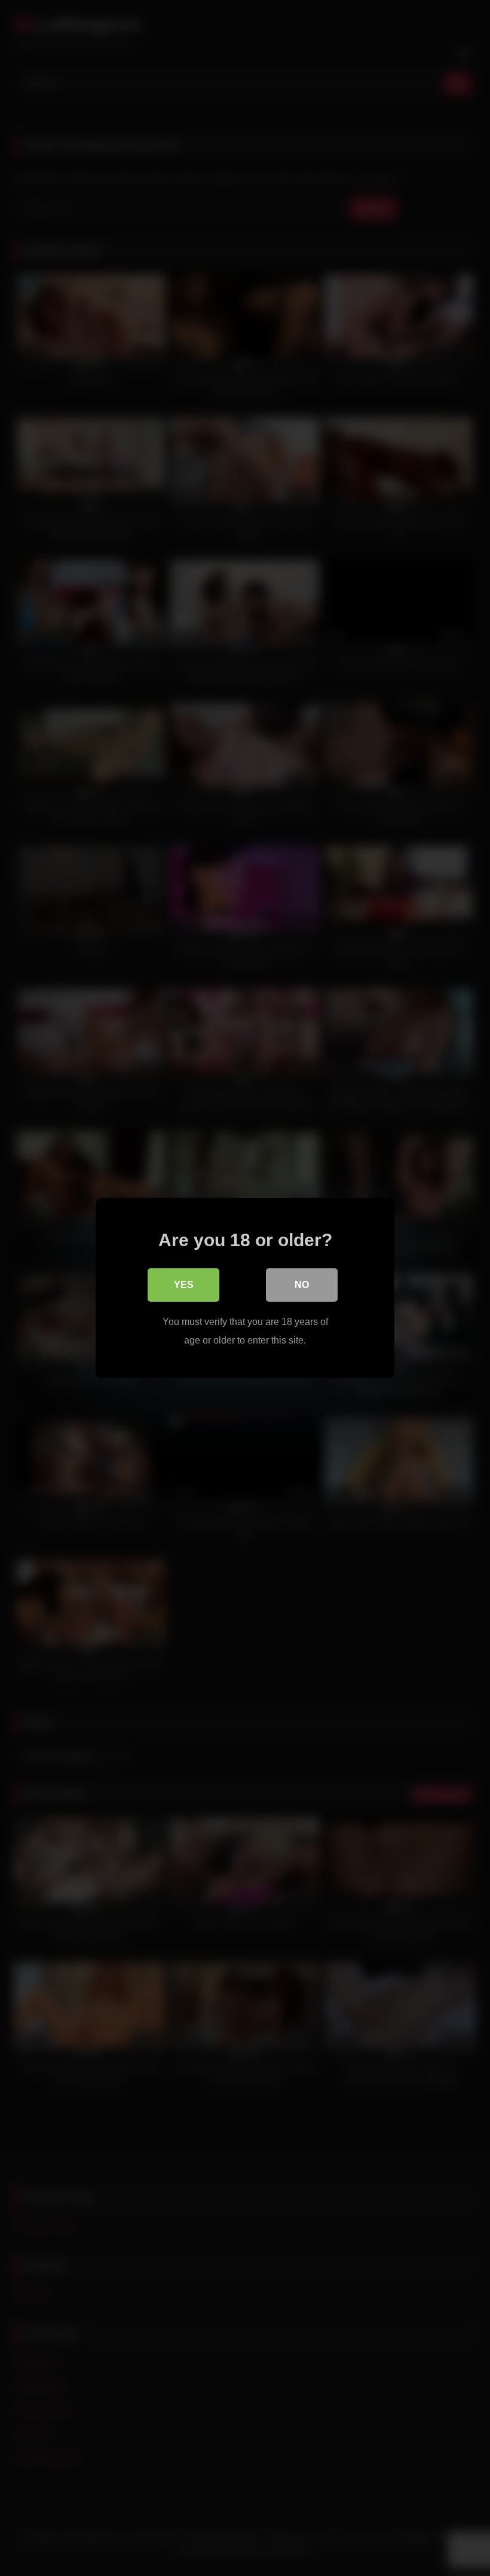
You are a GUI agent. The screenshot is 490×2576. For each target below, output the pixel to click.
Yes (184, 1285)
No (302, 1285)
